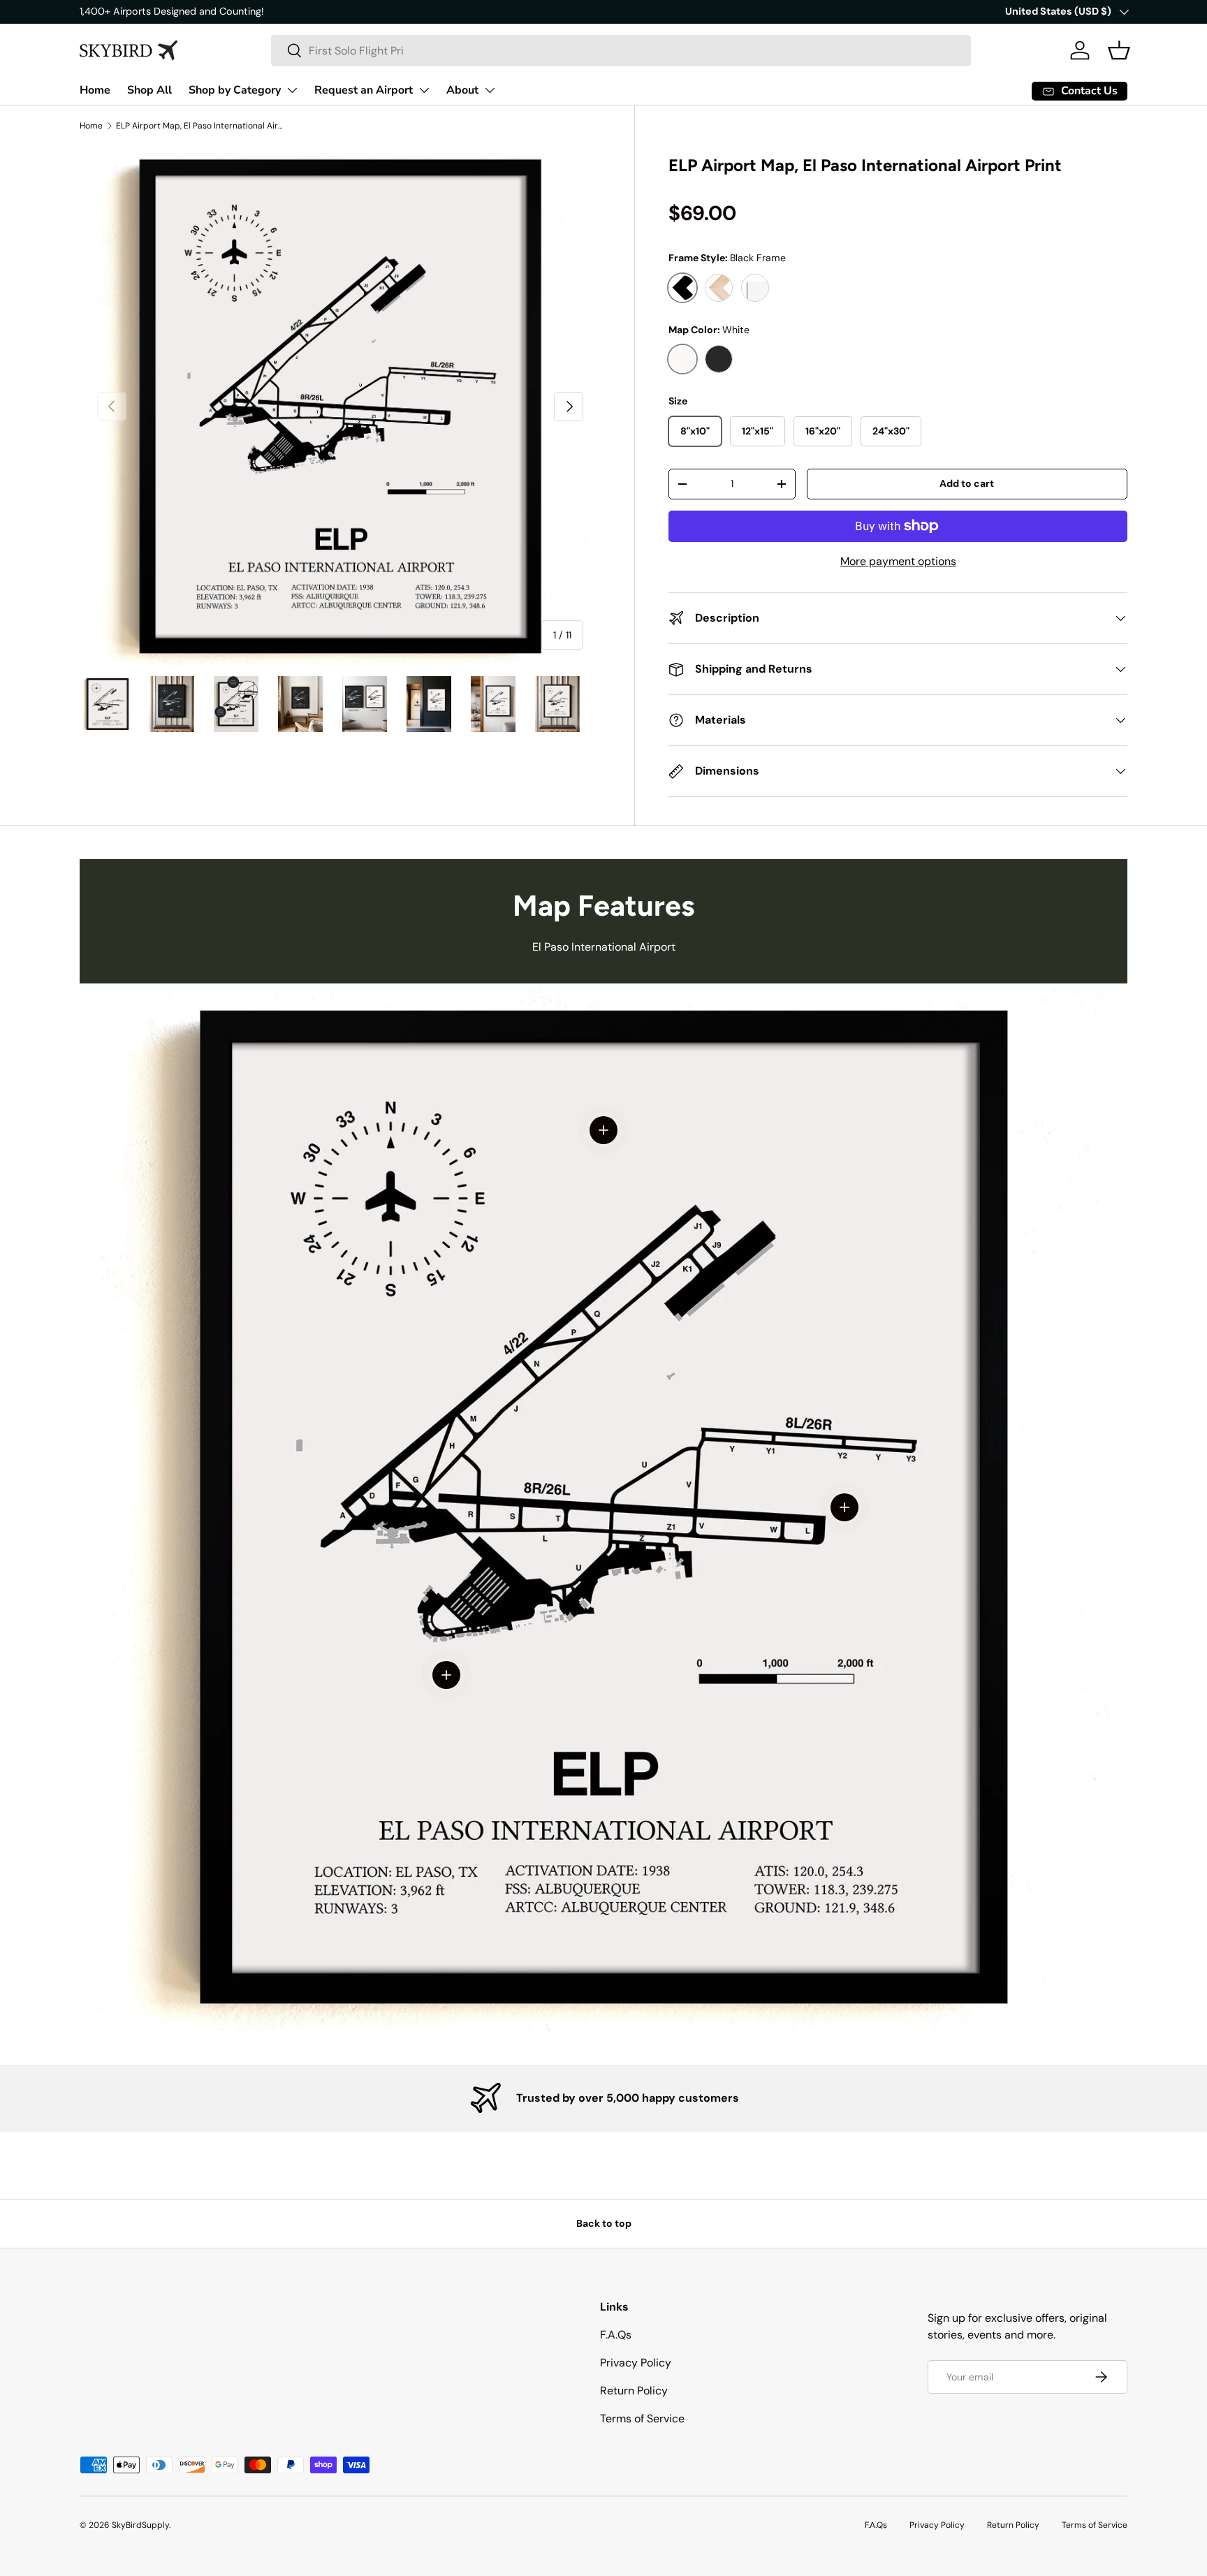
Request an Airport (364, 90)
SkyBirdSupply (140, 2525)
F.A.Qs (616, 2335)
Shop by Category (235, 90)
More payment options (898, 561)
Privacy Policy (636, 2363)
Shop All (149, 90)
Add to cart (967, 483)
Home (95, 90)
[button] (1119, 50)
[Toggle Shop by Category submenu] (292, 90)
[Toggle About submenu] (490, 90)
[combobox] (621, 51)
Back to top (604, 2223)
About (462, 90)
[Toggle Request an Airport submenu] (424, 90)
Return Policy (634, 2391)
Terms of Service (642, 2418)
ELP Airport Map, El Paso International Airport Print (200, 126)
